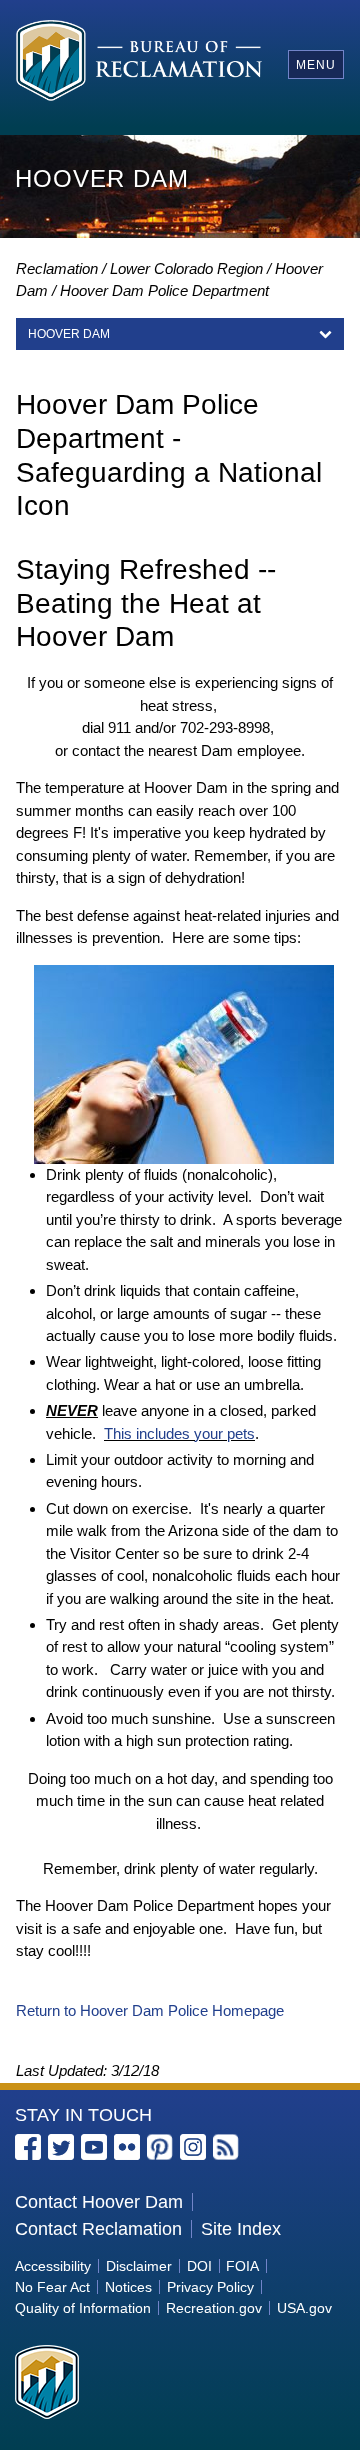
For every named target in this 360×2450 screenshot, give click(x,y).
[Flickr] (127, 2147)
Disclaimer (139, 2266)
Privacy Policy (210, 2287)
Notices (128, 2287)
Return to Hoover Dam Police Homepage (150, 2010)
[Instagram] (193, 2147)
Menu (316, 65)
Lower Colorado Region (186, 268)
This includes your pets (179, 1433)
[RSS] (226, 2147)
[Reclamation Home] (139, 63)
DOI (199, 2266)
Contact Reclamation (98, 2229)
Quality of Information (83, 2308)
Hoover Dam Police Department (164, 290)
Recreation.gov (214, 2308)
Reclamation (57, 268)
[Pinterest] (160, 2147)
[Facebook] (28, 2147)
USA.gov (304, 2308)
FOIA (242, 2266)
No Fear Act (52, 2287)
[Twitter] (61, 2147)
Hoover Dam (69, 334)
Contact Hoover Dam (99, 2202)
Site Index (241, 2229)
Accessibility (53, 2266)
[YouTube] (94, 2147)
